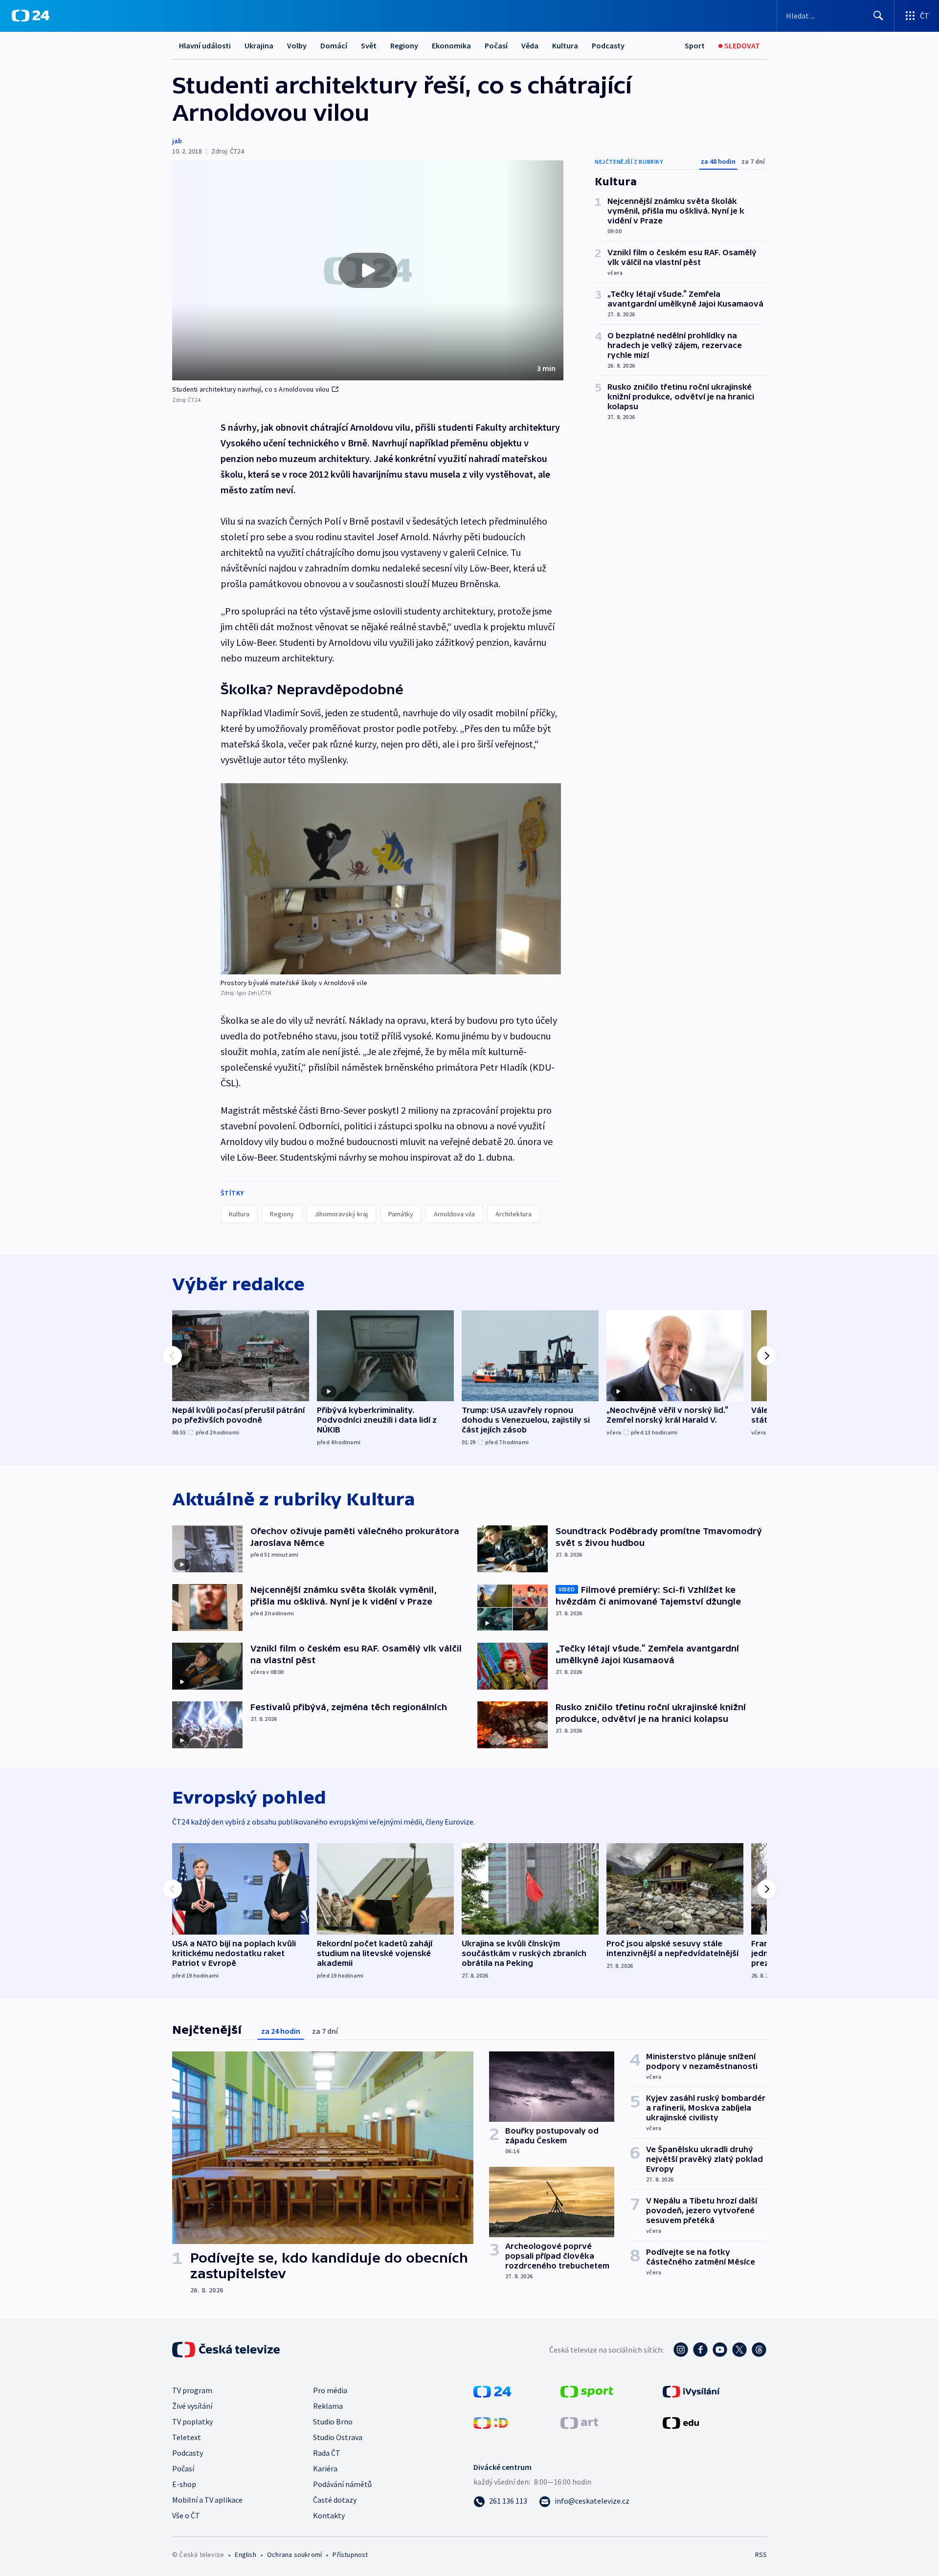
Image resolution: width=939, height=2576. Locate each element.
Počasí (496, 45)
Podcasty (608, 45)
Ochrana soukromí (294, 2554)
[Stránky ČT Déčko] (491, 2422)
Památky (401, 1214)
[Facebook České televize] (700, 2350)
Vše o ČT (186, 2515)
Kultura (565, 45)
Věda (530, 45)
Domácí (334, 45)
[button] (368, 270)
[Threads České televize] (759, 2350)
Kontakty (329, 2515)
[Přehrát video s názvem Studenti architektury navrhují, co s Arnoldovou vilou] (368, 270)
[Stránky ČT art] (579, 2422)
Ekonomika (451, 45)
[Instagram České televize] (681, 2350)
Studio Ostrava (338, 2437)
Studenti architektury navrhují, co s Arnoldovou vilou (251, 389)
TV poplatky (192, 2422)
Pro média (330, 2390)
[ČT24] (31, 16)
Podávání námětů (342, 2484)
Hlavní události (205, 45)
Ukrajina (259, 45)
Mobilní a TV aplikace (207, 2500)
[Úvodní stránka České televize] (227, 2350)
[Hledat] (878, 16)
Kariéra (325, 2468)
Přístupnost (350, 2554)
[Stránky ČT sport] (587, 2391)
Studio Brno (333, 2422)
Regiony (404, 45)
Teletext (187, 2437)
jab (177, 141)
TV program (192, 2390)
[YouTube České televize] (720, 2350)
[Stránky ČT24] (492, 2391)
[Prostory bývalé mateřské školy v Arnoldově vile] (391, 879)
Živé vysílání (192, 2406)
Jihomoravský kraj (341, 1214)
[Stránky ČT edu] (681, 2422)
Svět (369, 45)
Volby (297, 45)
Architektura (514, 1214)
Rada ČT (327, 2453)
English (245, 2554)
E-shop (184, 2484)
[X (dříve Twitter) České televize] (739, 2350)
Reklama (328, 2406)
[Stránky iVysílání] (691, 2391)
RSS (761, 2554)
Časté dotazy (335, 2500)
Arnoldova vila (454, 1214)
